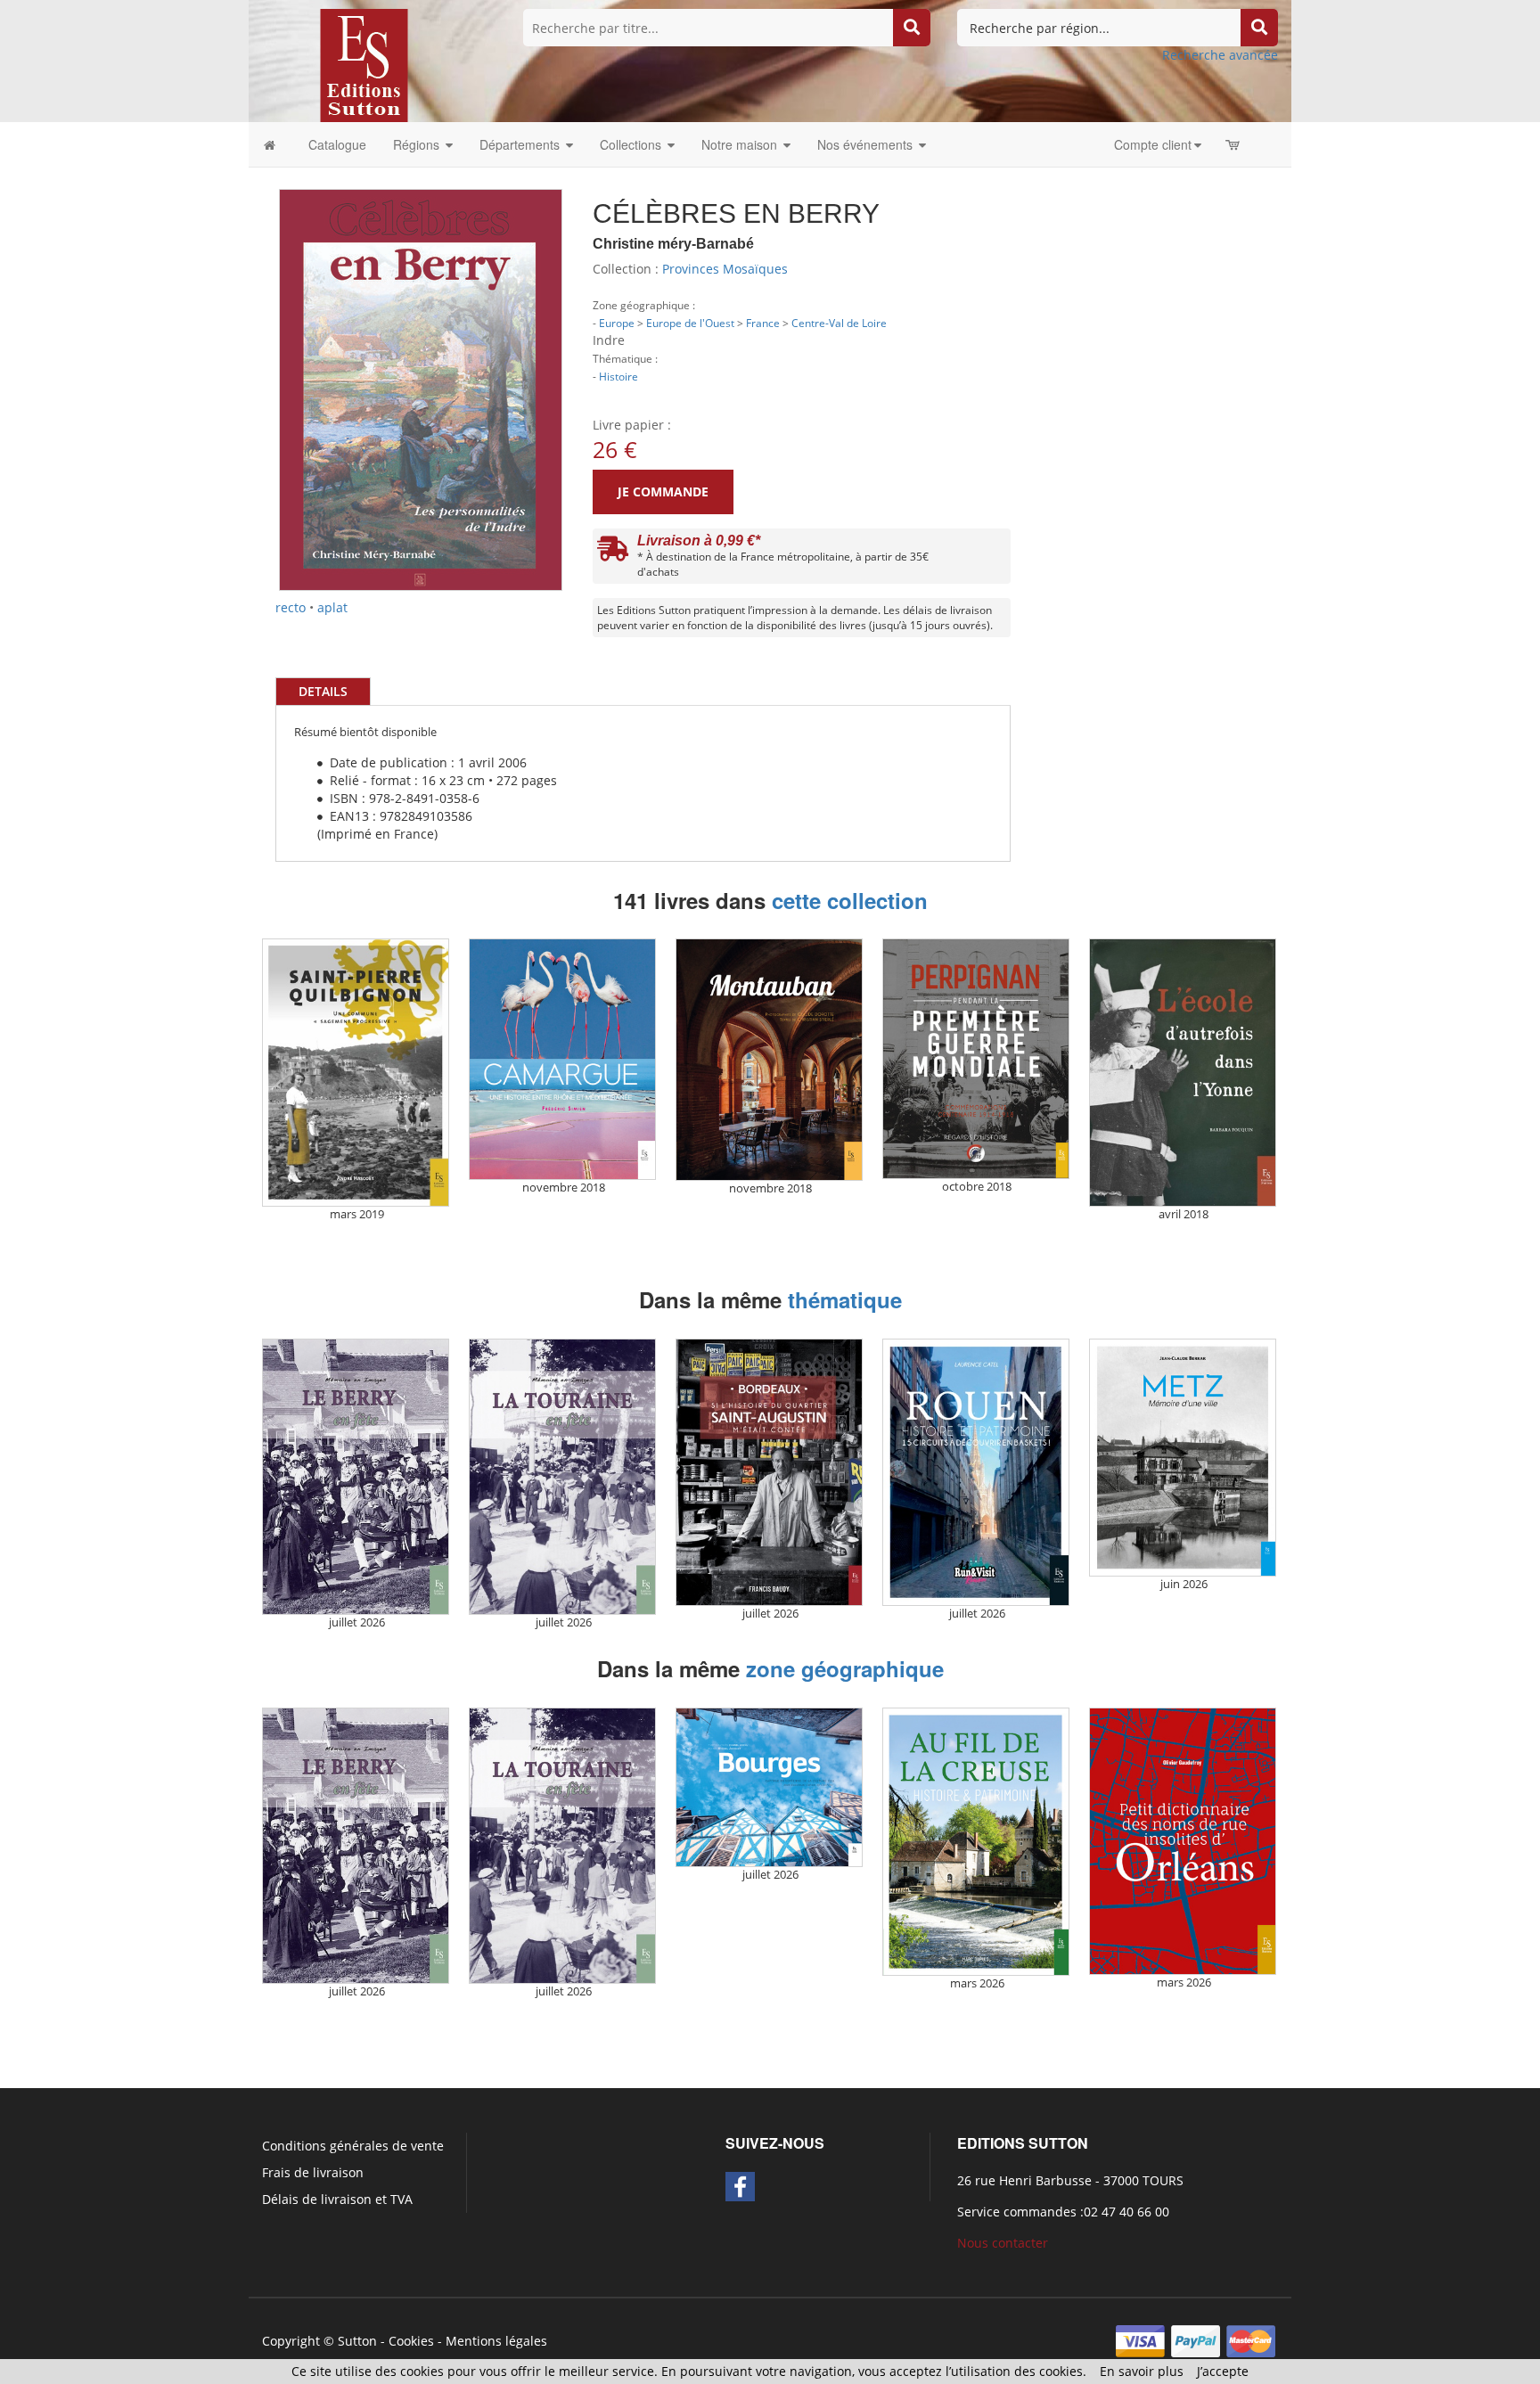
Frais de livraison (313, 2172)
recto (291, 607)
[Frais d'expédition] (613, 553)
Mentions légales (496, 2341)
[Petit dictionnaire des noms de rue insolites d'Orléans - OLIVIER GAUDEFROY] (1183, 1842)
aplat (332, 607)
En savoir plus (1142, 2371)
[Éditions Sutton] (364, 64)
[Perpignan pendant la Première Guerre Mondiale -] (976, 1058)
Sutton (357, 2341)
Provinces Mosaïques (725, 269)
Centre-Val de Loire (839, 323)
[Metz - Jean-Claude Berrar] (1183, 1458)
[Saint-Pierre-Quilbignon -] (356, 1073)
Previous (252, 312)
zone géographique (845, 1668)
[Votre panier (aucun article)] (1234, 144)
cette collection (850, 900)
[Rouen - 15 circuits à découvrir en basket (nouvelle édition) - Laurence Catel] (976, 1473)
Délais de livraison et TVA (337, 2199)
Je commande (663, 492)
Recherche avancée (1220, 55)
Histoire (618, 376)
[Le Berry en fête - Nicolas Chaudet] (356, 1477)
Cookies (411, 2341)
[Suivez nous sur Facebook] (740, 2187)
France (763, 323)
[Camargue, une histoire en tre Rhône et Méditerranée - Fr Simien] (562, 1059)
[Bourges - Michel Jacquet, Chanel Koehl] (769, 1788)
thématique (845, 1299)
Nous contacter (1003, 2243)
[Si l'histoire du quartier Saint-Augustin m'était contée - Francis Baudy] (769, 1473)
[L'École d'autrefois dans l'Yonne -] (1183, 1073)
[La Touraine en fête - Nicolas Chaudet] (562, 1477)
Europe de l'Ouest (690, 323)
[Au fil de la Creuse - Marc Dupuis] (976, 1842)
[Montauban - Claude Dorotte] (769, 1059)
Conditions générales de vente (353, 2146)
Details (323, 691)
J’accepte (1223, 2371)
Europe (617, 323)
